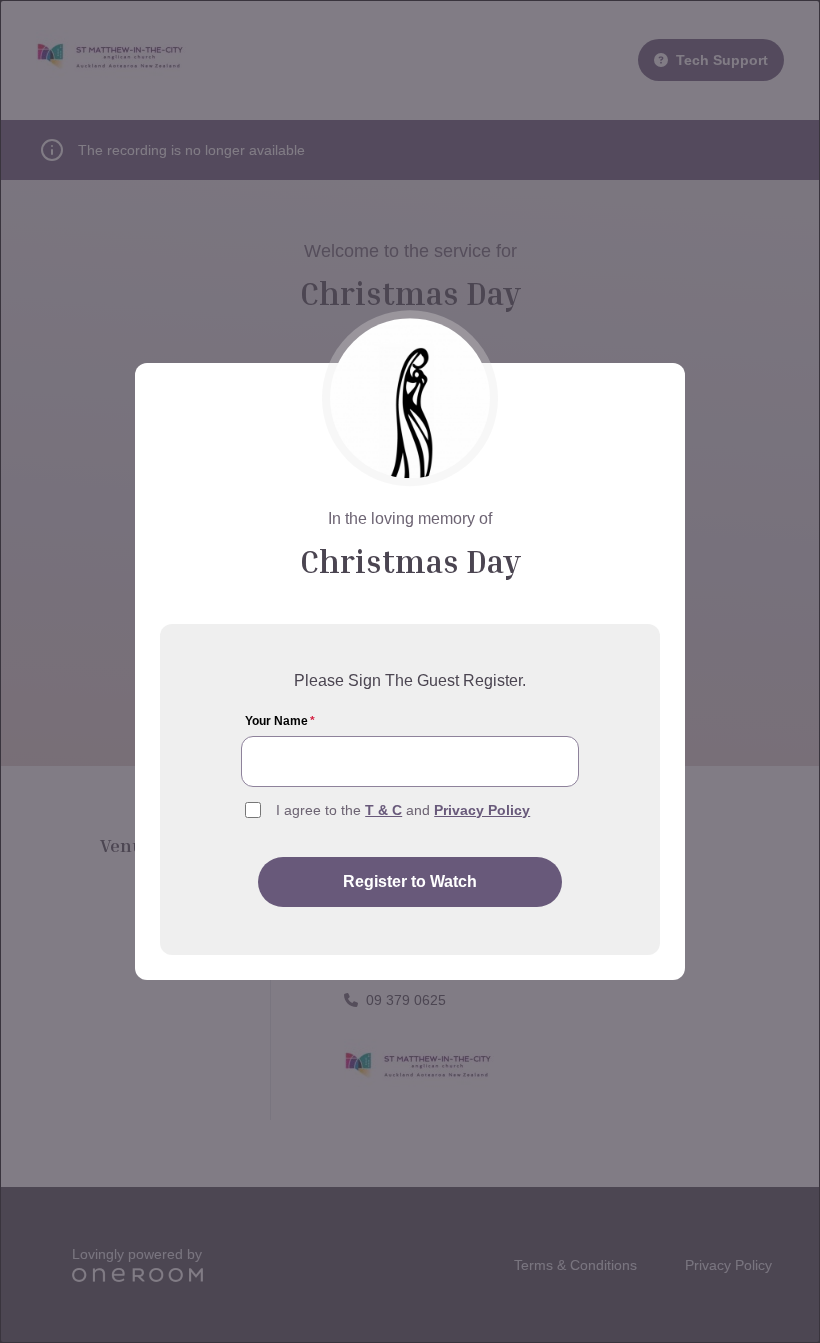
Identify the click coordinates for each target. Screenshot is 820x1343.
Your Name (280, 721)
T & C (383, 810)
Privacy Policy (482, 810)
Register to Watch (410, 881)
